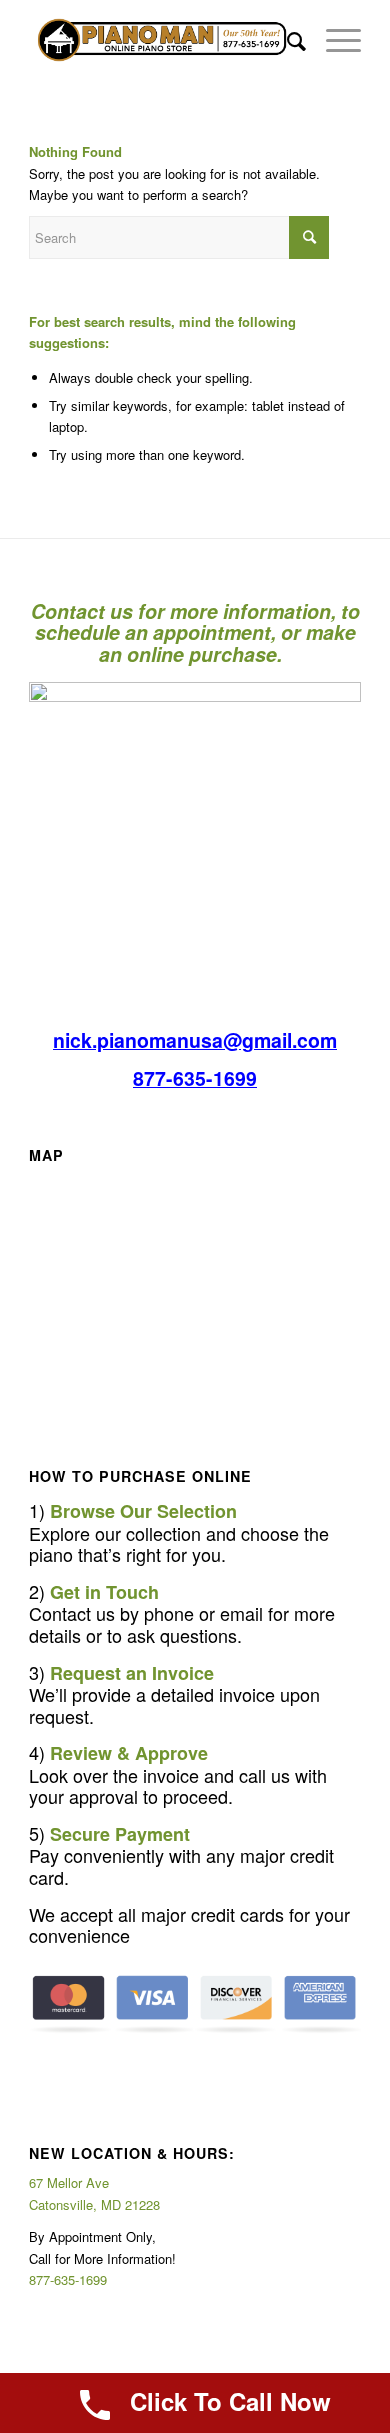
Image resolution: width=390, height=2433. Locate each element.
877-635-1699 (195, 1078)
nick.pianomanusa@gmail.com (195, 1040)
